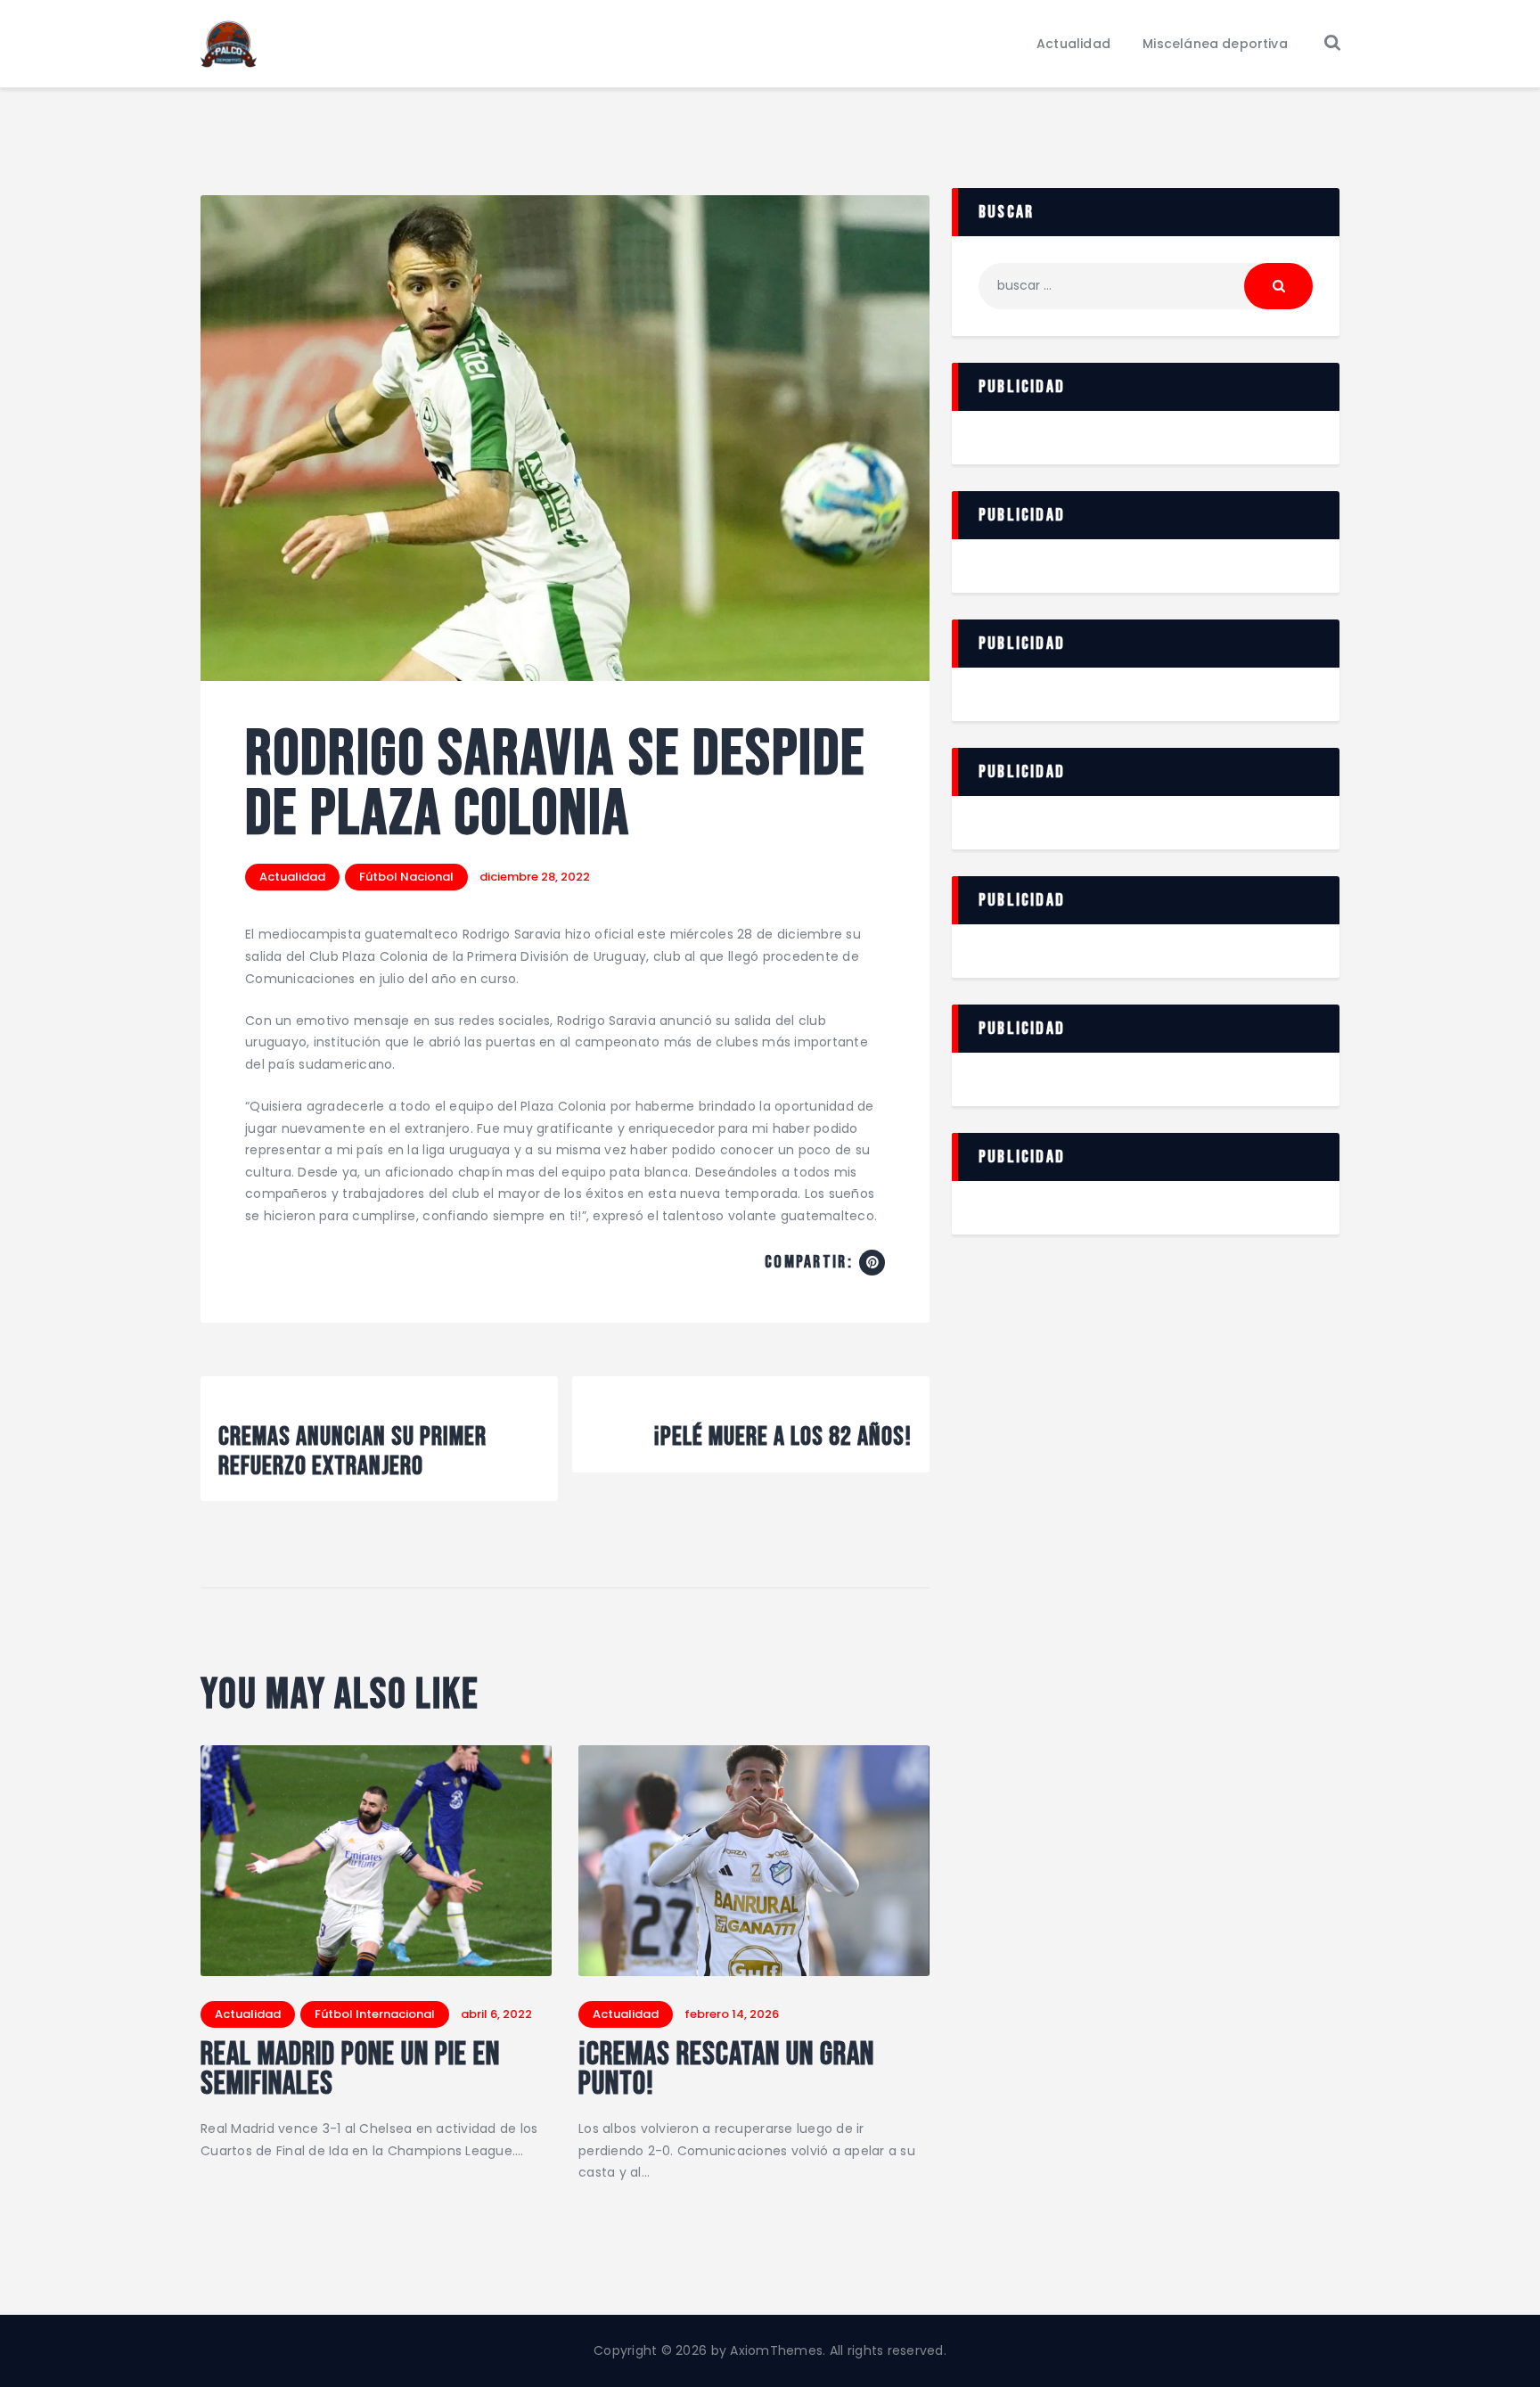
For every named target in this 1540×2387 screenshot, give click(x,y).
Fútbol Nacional (406, 877)
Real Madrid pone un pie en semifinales (350, 2071)
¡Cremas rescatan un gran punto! (726, 2071)
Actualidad (292, 877)
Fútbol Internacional (375, 2014)
